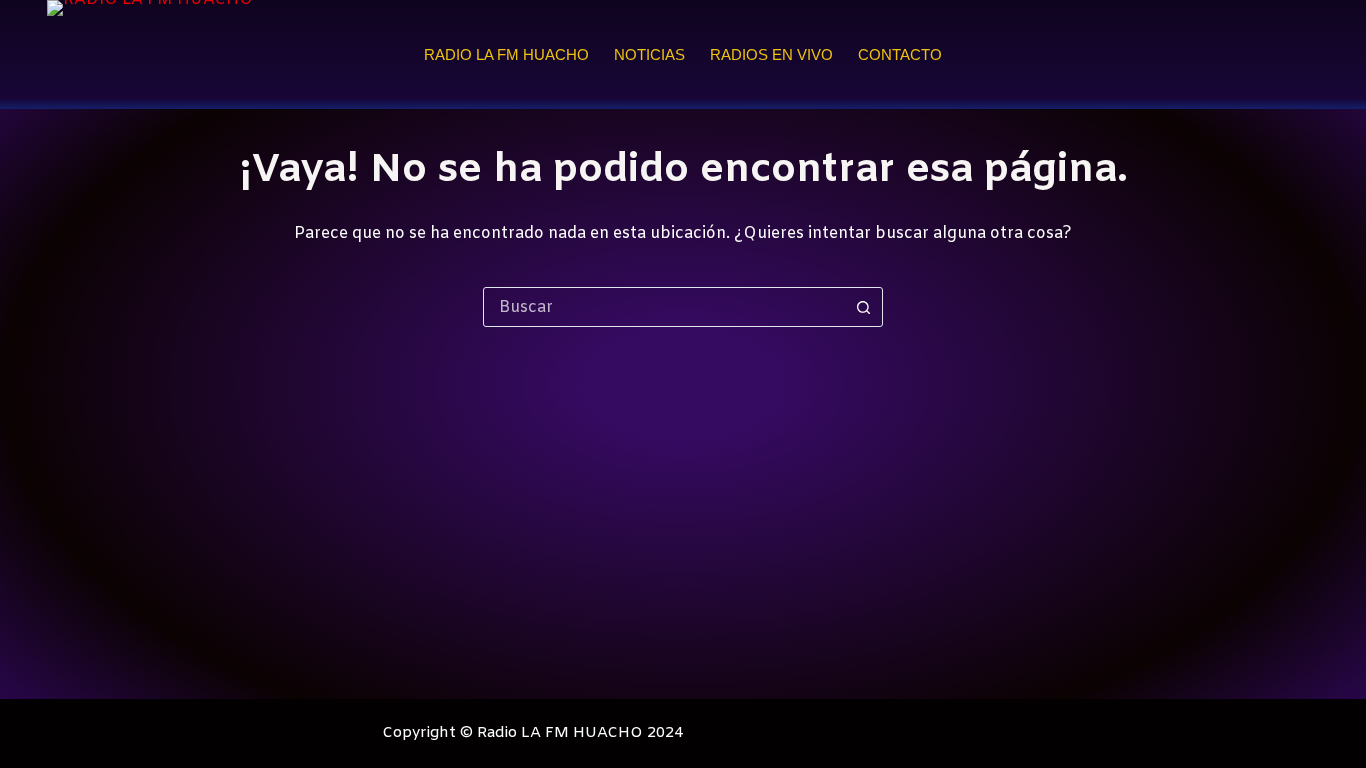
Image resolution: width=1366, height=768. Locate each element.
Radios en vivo (771, 54)
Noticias (649, 54)
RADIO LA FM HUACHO (506, 54)
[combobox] (664, 307)
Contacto (900, 54)
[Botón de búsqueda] (863, 307)
